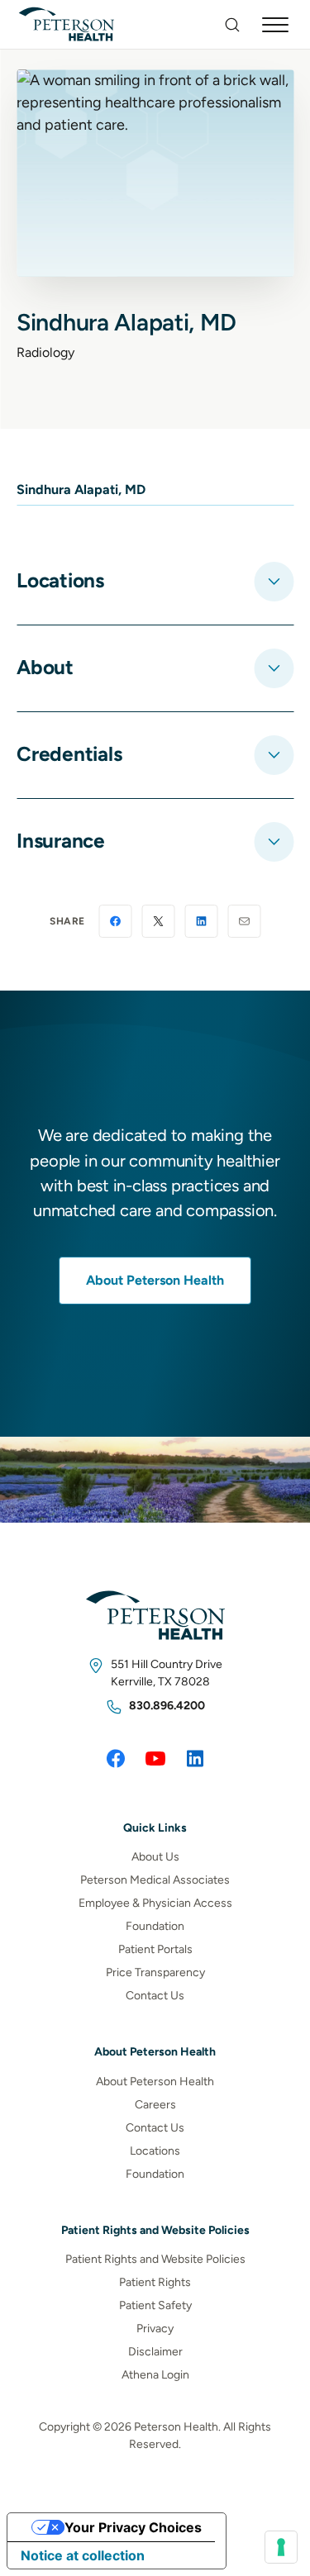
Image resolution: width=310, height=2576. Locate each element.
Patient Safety (155, 2305)
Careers (155, 2105)
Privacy (155, 2329)
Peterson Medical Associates (155, 1880)
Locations (155, 2151)
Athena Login (155, 2375)
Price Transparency (155, 1972)
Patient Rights (155, 2282)
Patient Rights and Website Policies (155, 2259)
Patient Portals (155, 1949)
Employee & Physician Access (155, 1903)
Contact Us (155, 1996)
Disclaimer (155, 2352)
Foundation (155, 1926)
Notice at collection (83, 2555)
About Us (155, 1857)
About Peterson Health (155, 1280)
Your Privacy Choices (133, 2527)
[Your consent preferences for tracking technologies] (281, 2547)
